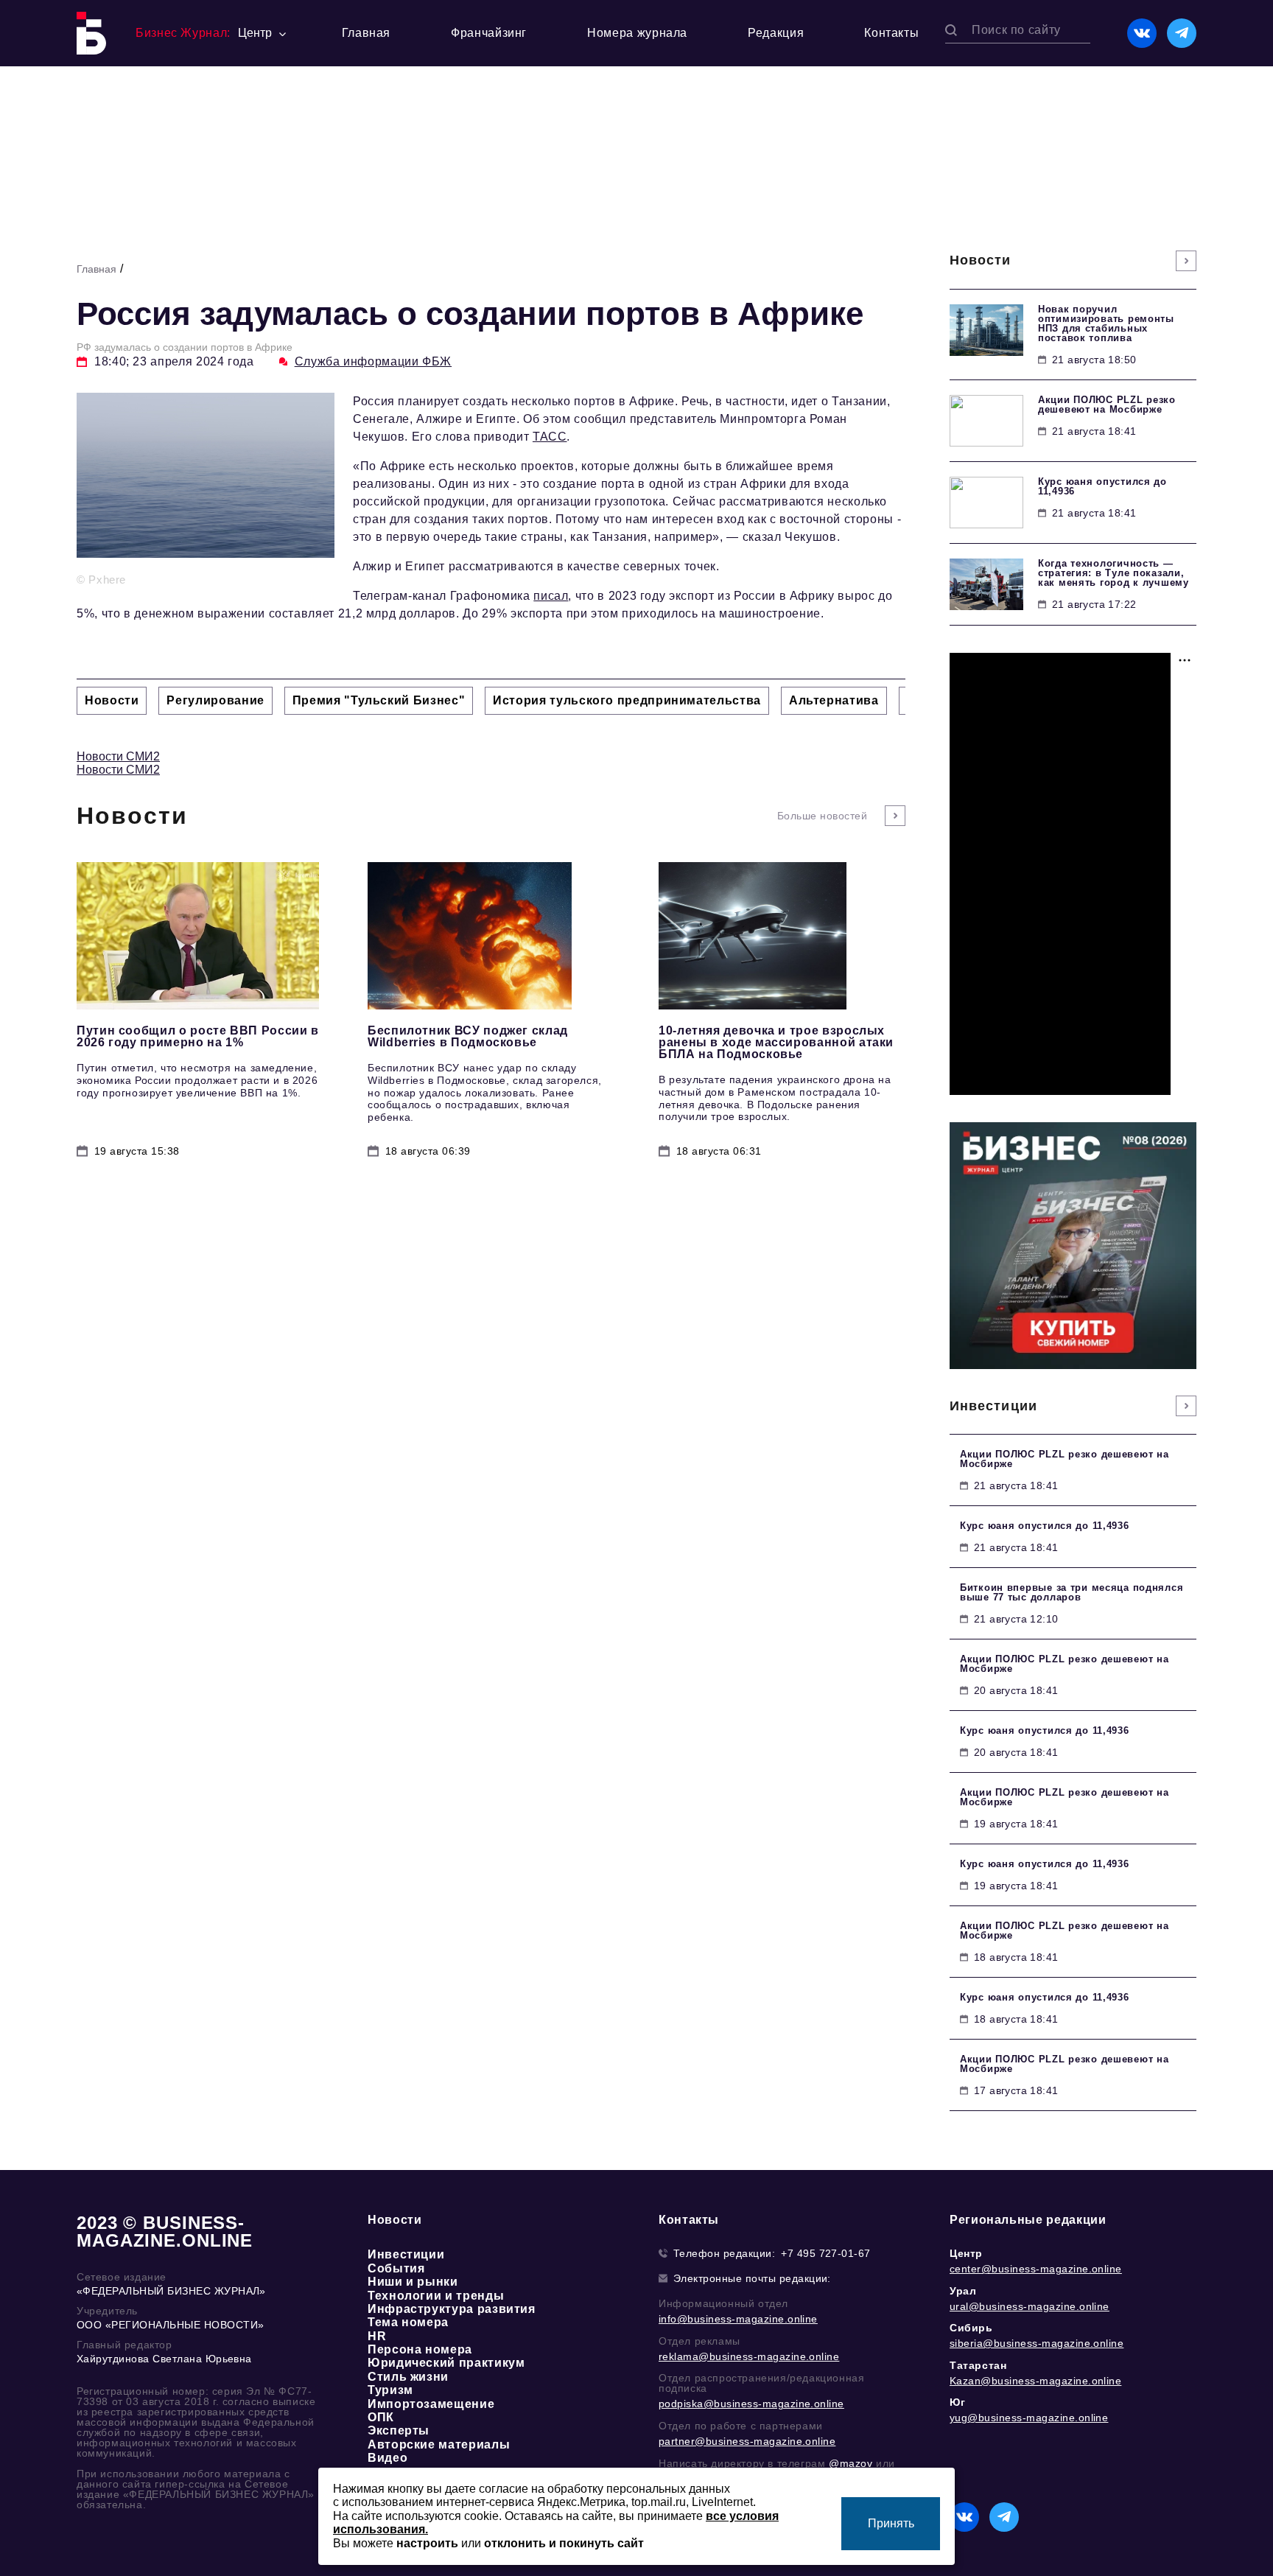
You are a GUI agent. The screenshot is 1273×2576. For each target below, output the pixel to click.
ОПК (381, 2417)
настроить (427, 2543)
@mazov (851, 2463)
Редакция (776, 33)
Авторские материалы (439, 2444)
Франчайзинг (489, 33)
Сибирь (971, 2328)
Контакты (891, 33)
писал (551, 596)
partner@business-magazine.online (747, 2441)
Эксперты (399, 2430)
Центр (966, 2253)
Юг (957, 2402)
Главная (366, 33)
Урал (963, 2291)
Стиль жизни (408, 2377)
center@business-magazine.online (1036, 2269)
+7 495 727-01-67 (826, 2253)
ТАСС (550, 437)
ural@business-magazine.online (1030, 2306)
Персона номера (420, 2349)
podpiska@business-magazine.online (751, 2404)
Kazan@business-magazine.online (1035, 2381)
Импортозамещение (431, 2404)
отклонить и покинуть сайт (564, 2543)
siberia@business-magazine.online (1037, 2343)
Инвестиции (406, 2254)
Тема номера (408, 2322)
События (396, 2268)
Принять (891, 2523)
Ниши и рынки (413, 2282)
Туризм (390, 2390)
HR (377, 2336)
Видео (387, 2458)
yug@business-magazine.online (1029, 2418)
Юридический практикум (446, 2363)
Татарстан (978, 2365)
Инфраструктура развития (452, 2309)
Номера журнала (637, 33)
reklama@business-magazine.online (749, 2356)
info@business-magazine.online (738, 2319)
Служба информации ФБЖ (373, 361)
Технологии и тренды (436, 2296)
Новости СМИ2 (118, 756)
